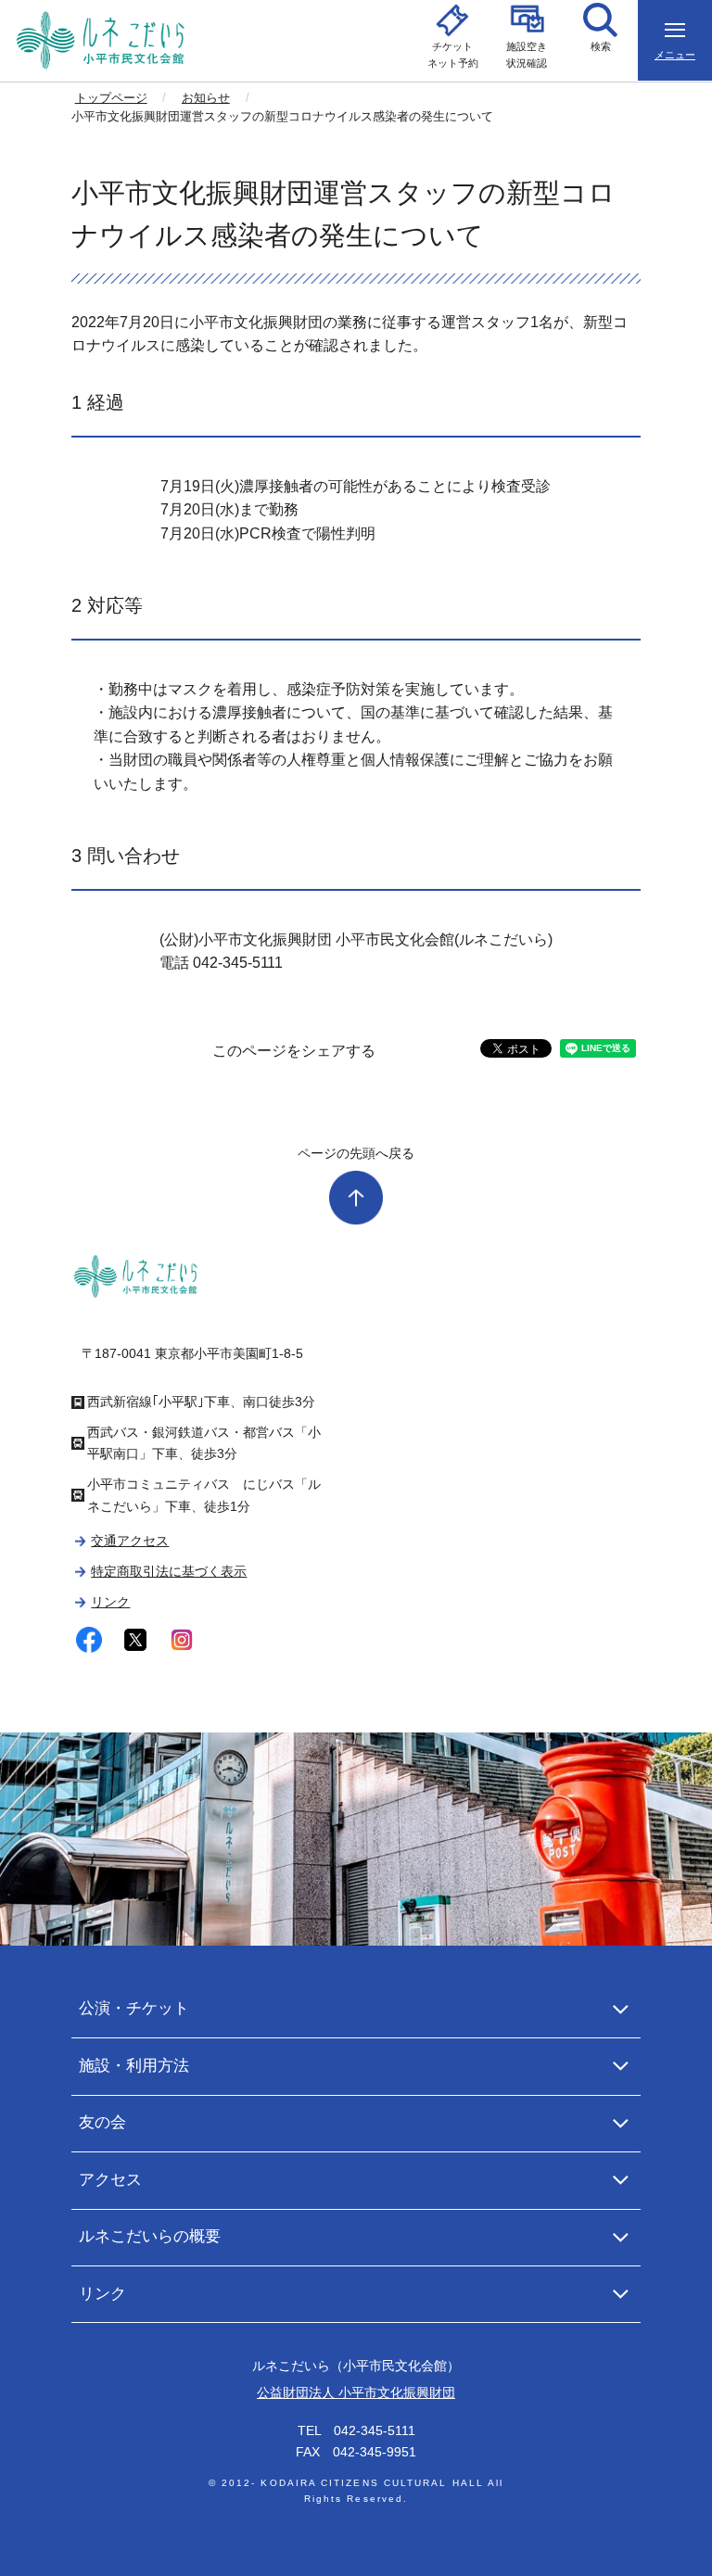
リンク (110, 1602)
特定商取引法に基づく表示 (169, 1571)
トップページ (111, 98)
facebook (89, 1640)
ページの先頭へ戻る (356, 1153)
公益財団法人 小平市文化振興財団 (356, 2392)
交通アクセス (130, 1541)
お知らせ (206, 98)
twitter (136, 1640)
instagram (182, 1640)
